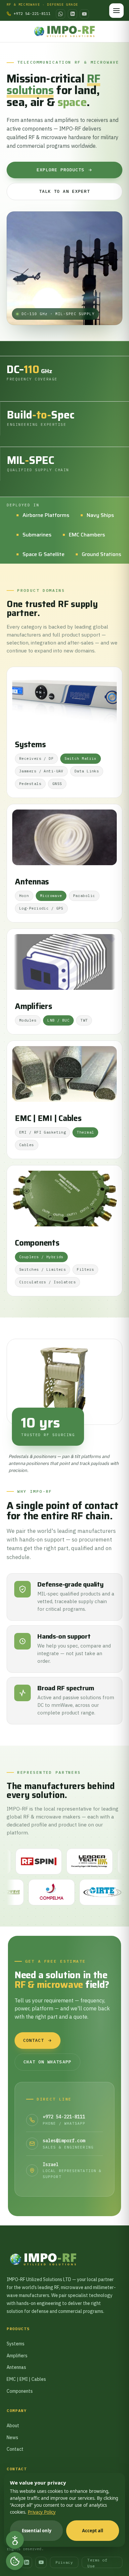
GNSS (57, 784)
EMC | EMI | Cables (48, 1119)
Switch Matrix (81, 758)
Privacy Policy (42, 2512)
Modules (28, 1020)
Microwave (51, 896)
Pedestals (30, 784)
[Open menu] (116, 11)
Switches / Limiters (43, 1269)
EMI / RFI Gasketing (43, 1132)
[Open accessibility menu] (15, 2540)
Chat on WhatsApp (47, 2062)
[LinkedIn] (72, 14)
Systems (30, 745)
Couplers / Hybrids (41, 1257)
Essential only (37, 2531)
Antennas (32, 882)
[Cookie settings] (15, 2561)
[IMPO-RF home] (65, 31)
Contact (34, 2040)
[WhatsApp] (61, 14)
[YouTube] (84, 14)
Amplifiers (34, 1007)
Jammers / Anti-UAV (41, 771)
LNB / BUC (58, 1020)
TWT (84, 1020)
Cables (27, 1145)
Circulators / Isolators (47, 1282)
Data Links (87, 771)
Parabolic (84, 896)
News (12, 2437)
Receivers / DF (36, 758)
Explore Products (61, 170)
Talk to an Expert (64, 191)
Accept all (93, 2531)
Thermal (85, 1132)
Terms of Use (97, 2563)
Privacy (64, 2562)
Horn (24, 896)
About (13, 2426)
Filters (85, 1269)
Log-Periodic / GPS (41, 908)
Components (37, 1243)
